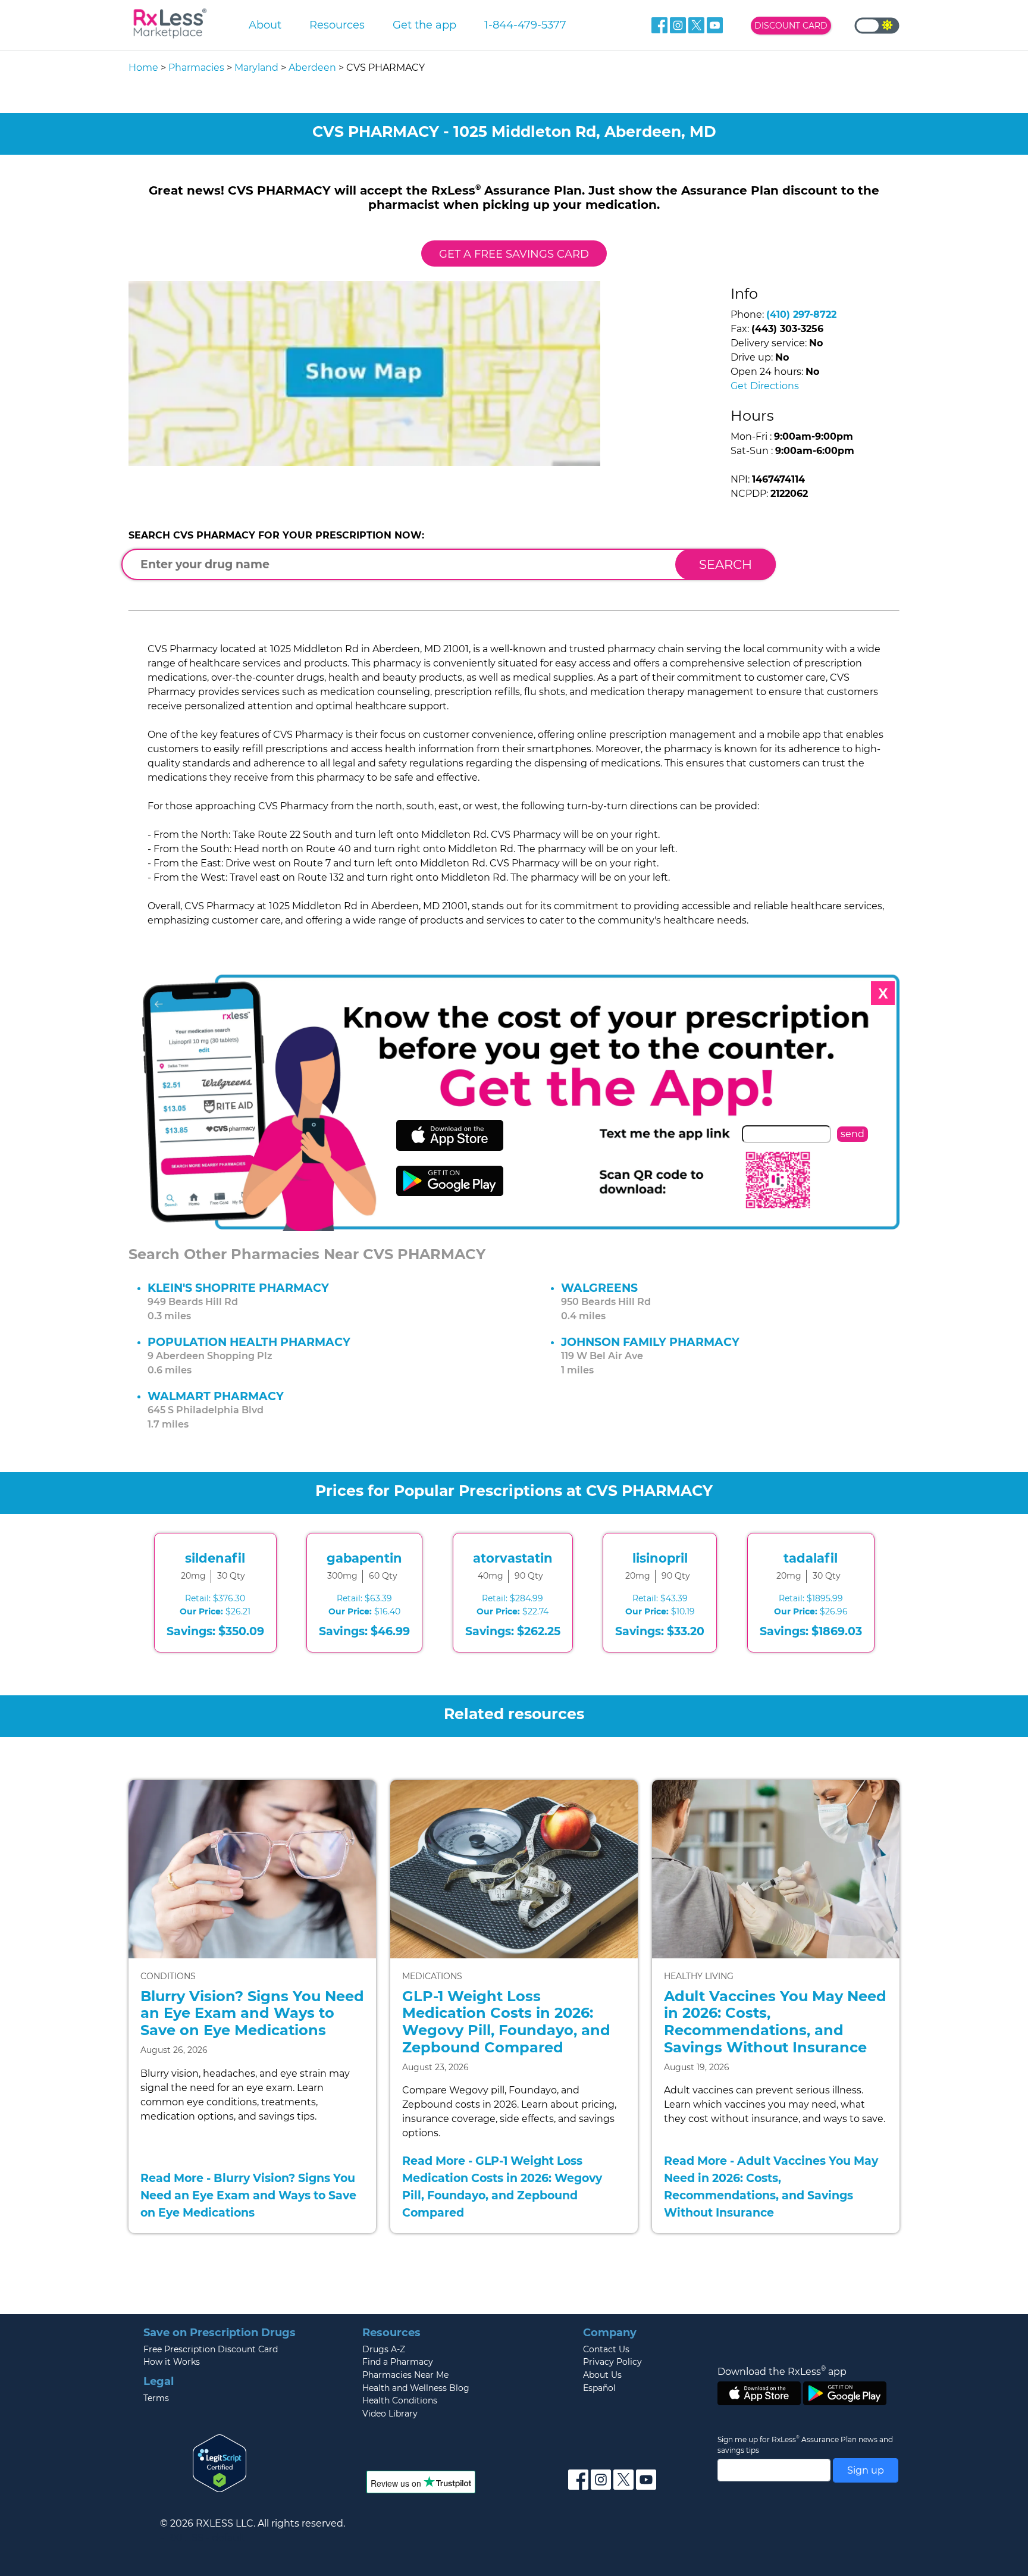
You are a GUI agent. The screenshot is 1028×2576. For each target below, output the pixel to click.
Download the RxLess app (782, 2371)
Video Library (390, 2414)
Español (599, 2388)
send (853, 1134)
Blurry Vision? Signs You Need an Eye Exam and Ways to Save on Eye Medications (252, 2013)
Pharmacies (196, 68)
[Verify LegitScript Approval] (220, 2463)
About (265, 25)
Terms (156, 2398)
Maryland (256, 68)
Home (143, 68)
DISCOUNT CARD (791, 26)
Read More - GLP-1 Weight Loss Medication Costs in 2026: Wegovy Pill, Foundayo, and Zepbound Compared (502, 2186)
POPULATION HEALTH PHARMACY (249, 1342)
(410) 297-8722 (801, 314)
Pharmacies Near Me (405, 2375)
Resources (337, 25)
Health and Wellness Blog (416, 2388)
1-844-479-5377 (525, 25)
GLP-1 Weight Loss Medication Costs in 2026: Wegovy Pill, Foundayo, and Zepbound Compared (506, 2022)
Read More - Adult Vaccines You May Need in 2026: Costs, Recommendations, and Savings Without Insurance (771, 2186)
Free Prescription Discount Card (211, 2349)
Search (725, 564)
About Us (602, 2375)
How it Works (172, 2362)
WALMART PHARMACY (216, 1396)
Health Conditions (400, 2400)
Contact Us (606, 2349)
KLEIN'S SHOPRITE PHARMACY (238, 1288)
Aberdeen (312, 68)
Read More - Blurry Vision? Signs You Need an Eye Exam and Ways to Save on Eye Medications (248, 2195)
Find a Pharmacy (398, 2362)
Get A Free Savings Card (514, 254)
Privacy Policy (612, 2362)
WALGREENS (599, 1288)
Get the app (424, 25)
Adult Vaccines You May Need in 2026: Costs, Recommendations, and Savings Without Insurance (775, 2022)
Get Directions (765, 386)
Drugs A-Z (384, 2349)
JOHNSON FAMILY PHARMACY (650, 1342)
